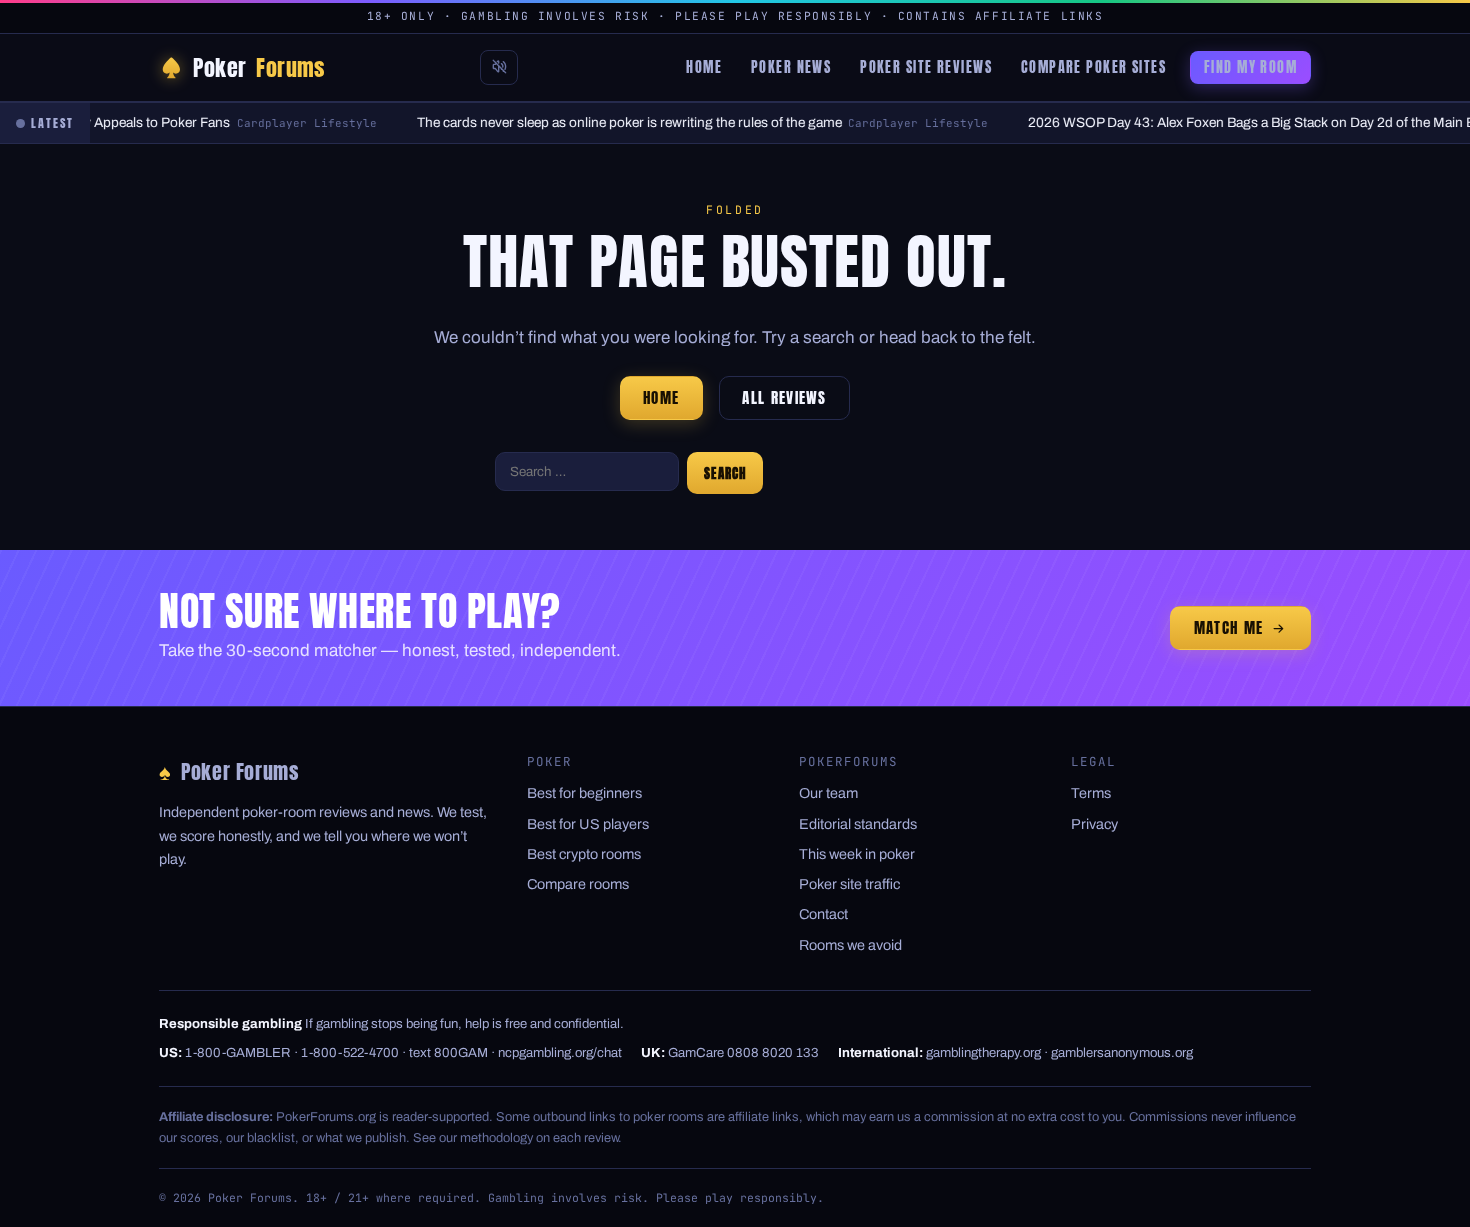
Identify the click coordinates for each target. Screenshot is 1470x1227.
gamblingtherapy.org (983, 1052)
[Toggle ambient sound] (499, 67)
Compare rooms (578, 884)
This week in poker (857, 854)
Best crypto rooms (584, 854)
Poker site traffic (849, 884)
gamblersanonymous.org (1122, 1052)
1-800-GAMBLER (238, 1052)
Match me (1229, 628)
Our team (828, 793)
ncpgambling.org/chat (560, 1052)
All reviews (784, 398)
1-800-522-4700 (350, 1052)
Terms (1091, 793)
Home (704, 67)
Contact (823, 914)
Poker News (791, 67)
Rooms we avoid (850, 945)
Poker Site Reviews (926, 67)
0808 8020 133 (773, 1052)
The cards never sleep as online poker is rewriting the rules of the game (619, 122)
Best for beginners (584, 793)
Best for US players (588, 824)
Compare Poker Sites (1093, 67)
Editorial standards (858, 824)
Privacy (1094, 824)
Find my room (1250, 67)
